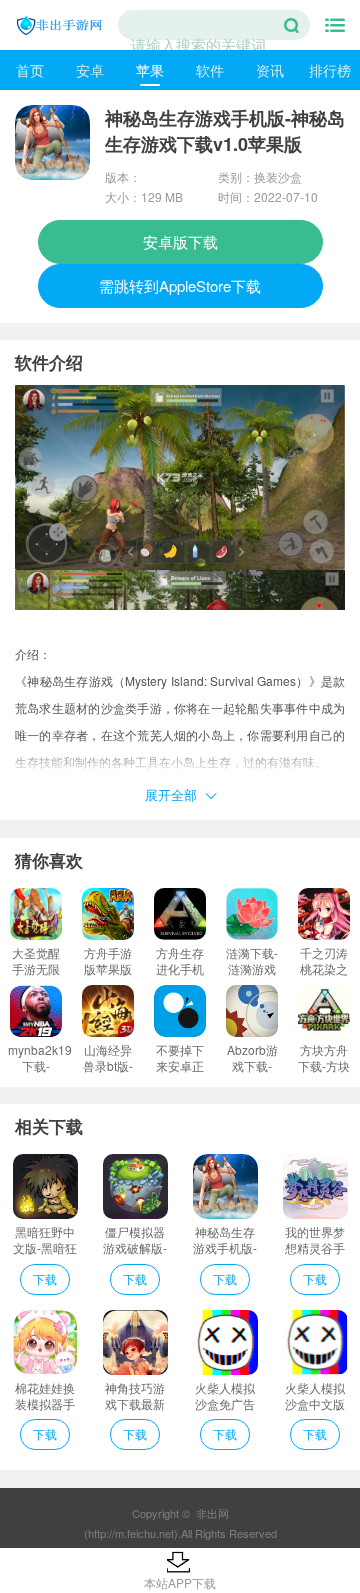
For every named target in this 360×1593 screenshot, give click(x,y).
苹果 (150, 70)
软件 (210, 70)
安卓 (90, 70)
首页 (30, 70)
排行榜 (330, 70)
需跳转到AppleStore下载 (180, 285)
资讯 (270, 70)
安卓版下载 (180, 241)
